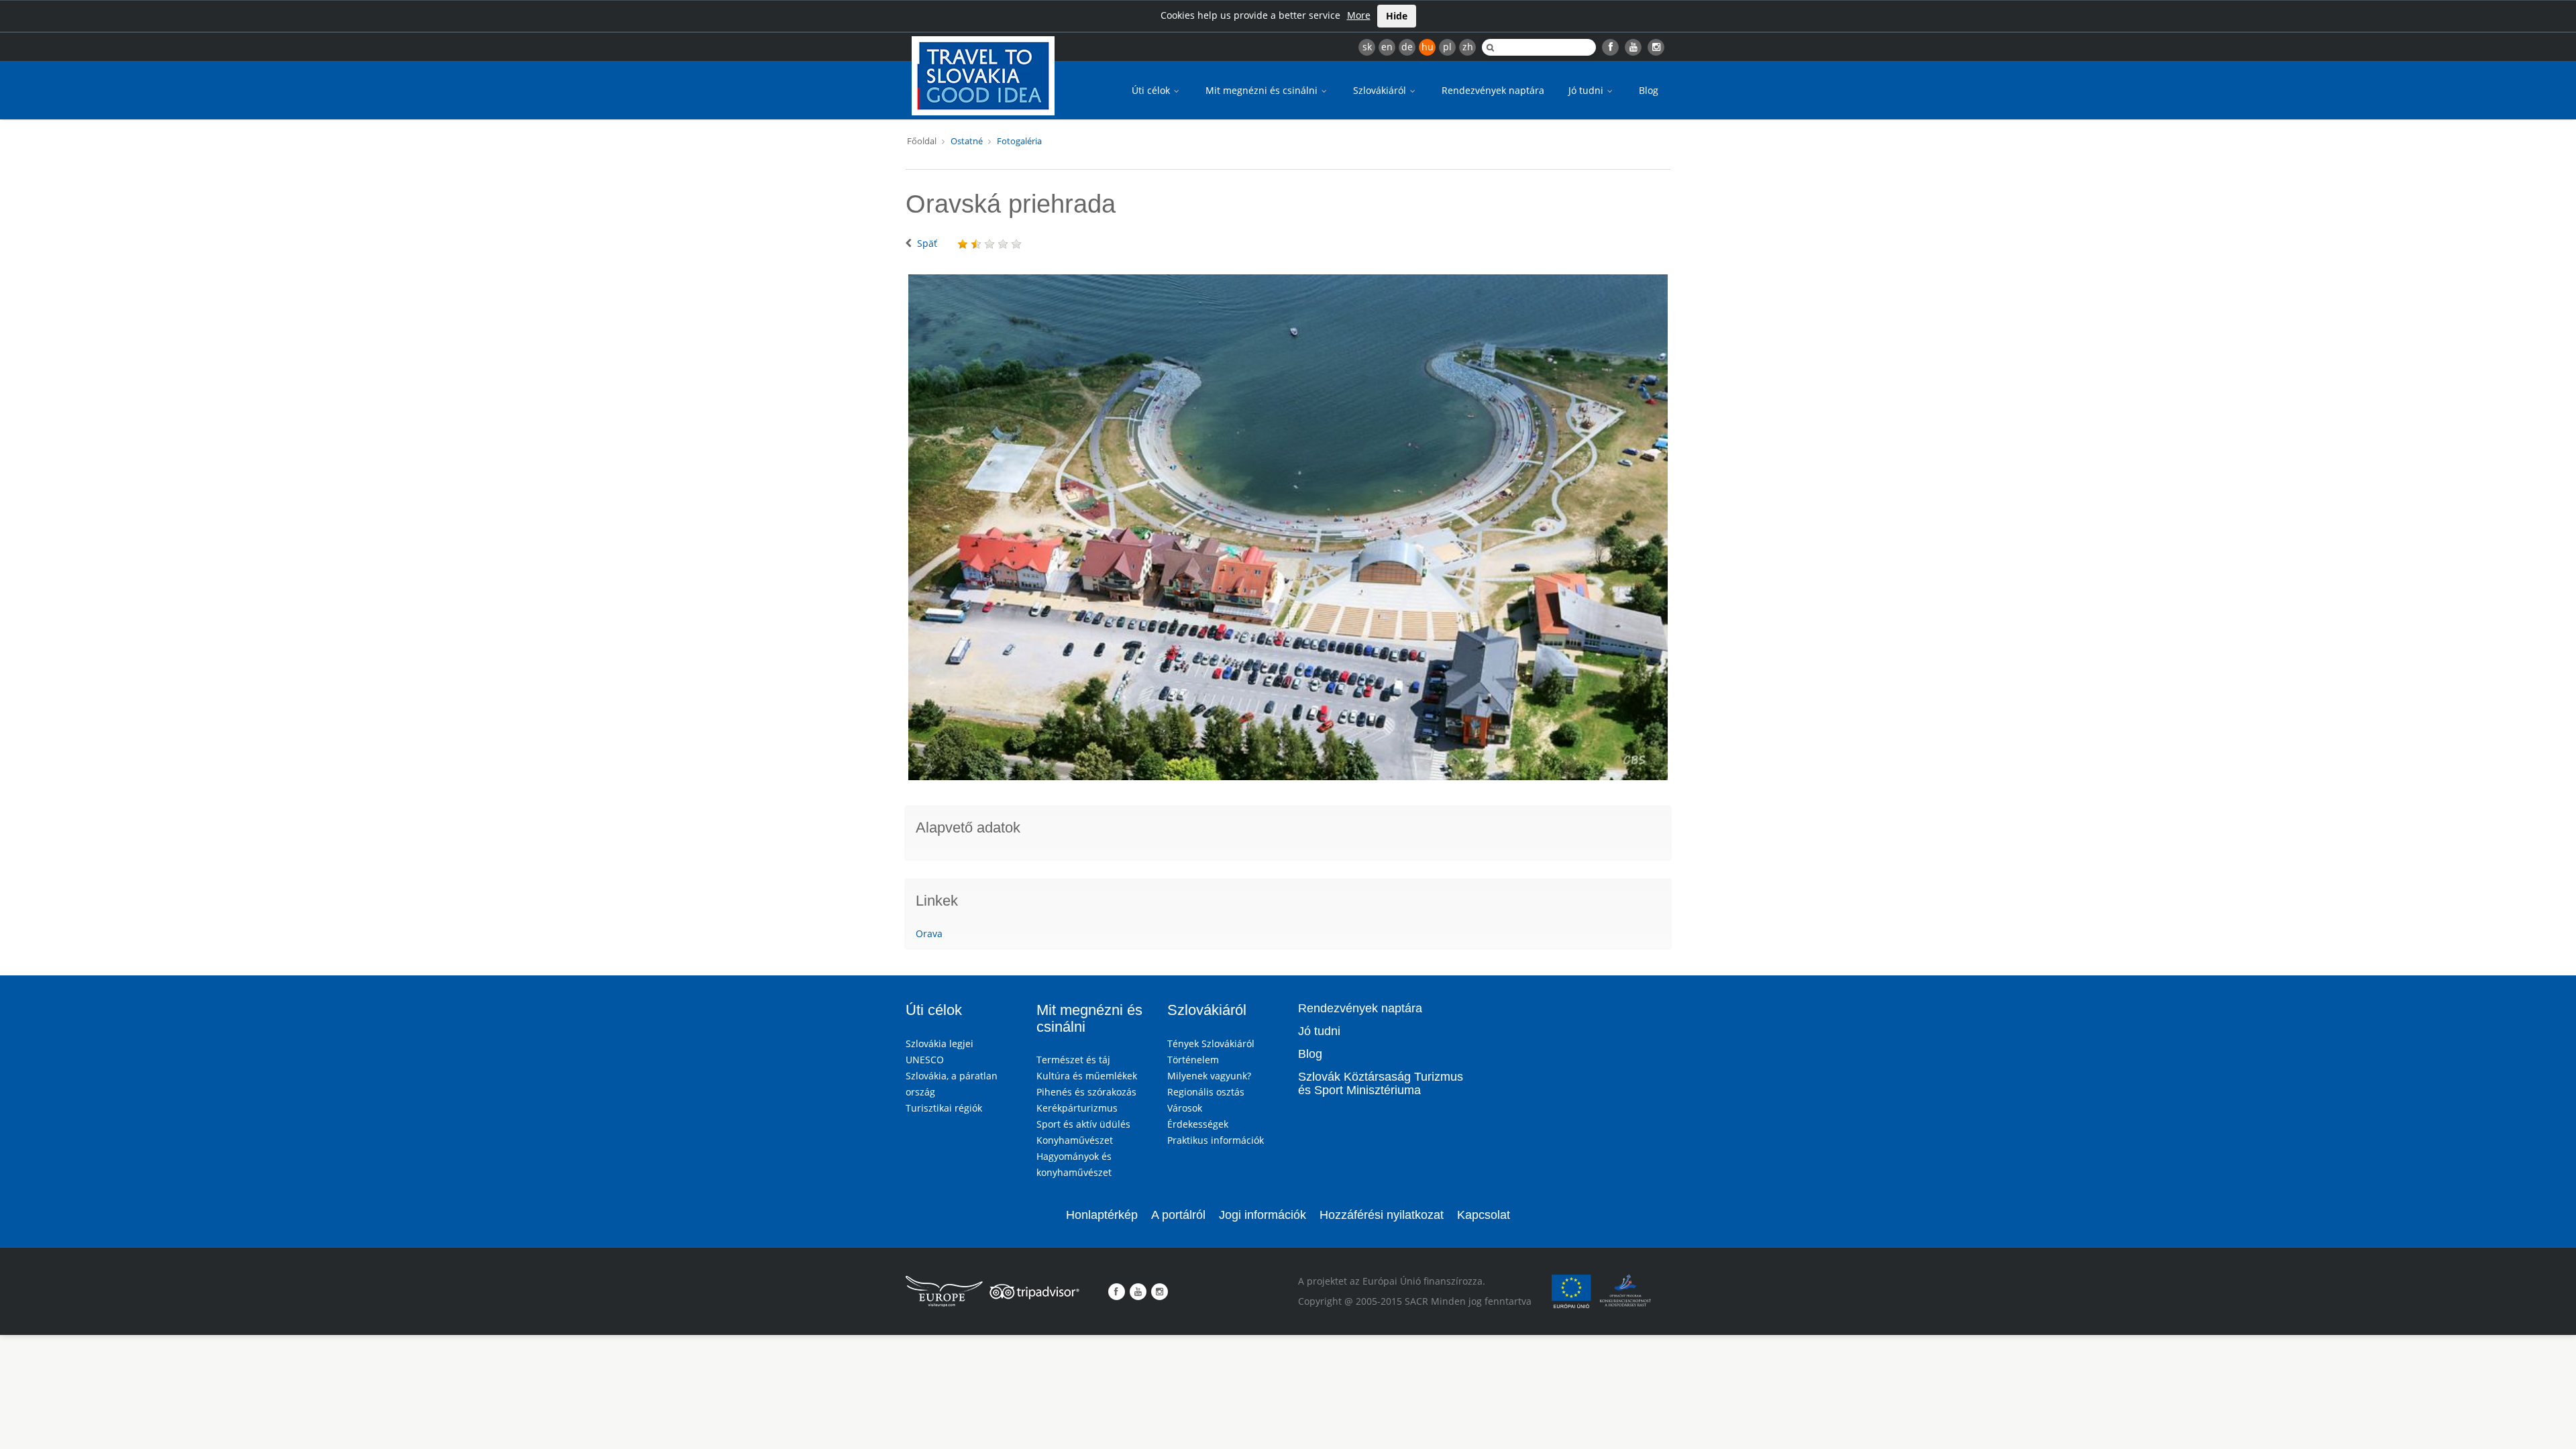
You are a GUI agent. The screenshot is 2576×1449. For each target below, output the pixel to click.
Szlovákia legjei (940, 1043)
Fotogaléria (1019, 141)
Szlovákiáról (1381, 90)
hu (1428, 47)
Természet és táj (1073, 1060)
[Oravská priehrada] (1288, 527)
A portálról (1178, 1215)
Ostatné (967, 141)
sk (1367, 47)
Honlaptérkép (1102, 1215)
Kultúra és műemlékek (1087, 1076)
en (1387, 47)
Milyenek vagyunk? (1209, 1076)
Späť (927, 243)
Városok (1185, 1108)
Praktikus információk (1216, 1140)
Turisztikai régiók (944, 1108)
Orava (929, 933)
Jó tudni (1587, 90)
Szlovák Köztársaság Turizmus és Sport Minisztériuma (1381, 1083)
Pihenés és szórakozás (1086, 1092)
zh (1468, 47)
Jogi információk (1263, 1215)
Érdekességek (1198, 1124)
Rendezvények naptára (1493, 90)
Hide (1397, 16)
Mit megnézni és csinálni (1263, 90)
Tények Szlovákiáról (1211, 1043)
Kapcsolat (1484, 1215)
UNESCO (925, 1060)
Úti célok (1152, 90)
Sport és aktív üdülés (1083, 1124)
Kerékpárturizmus (1077, 1108)
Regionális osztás (1206, 1092)
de (1407, 47)
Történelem (1193, 1060)
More (1359, 15)
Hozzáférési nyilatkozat (1382, 1215)
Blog (1649, 90)
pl (1447, 47)
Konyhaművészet (1075, 1140)
